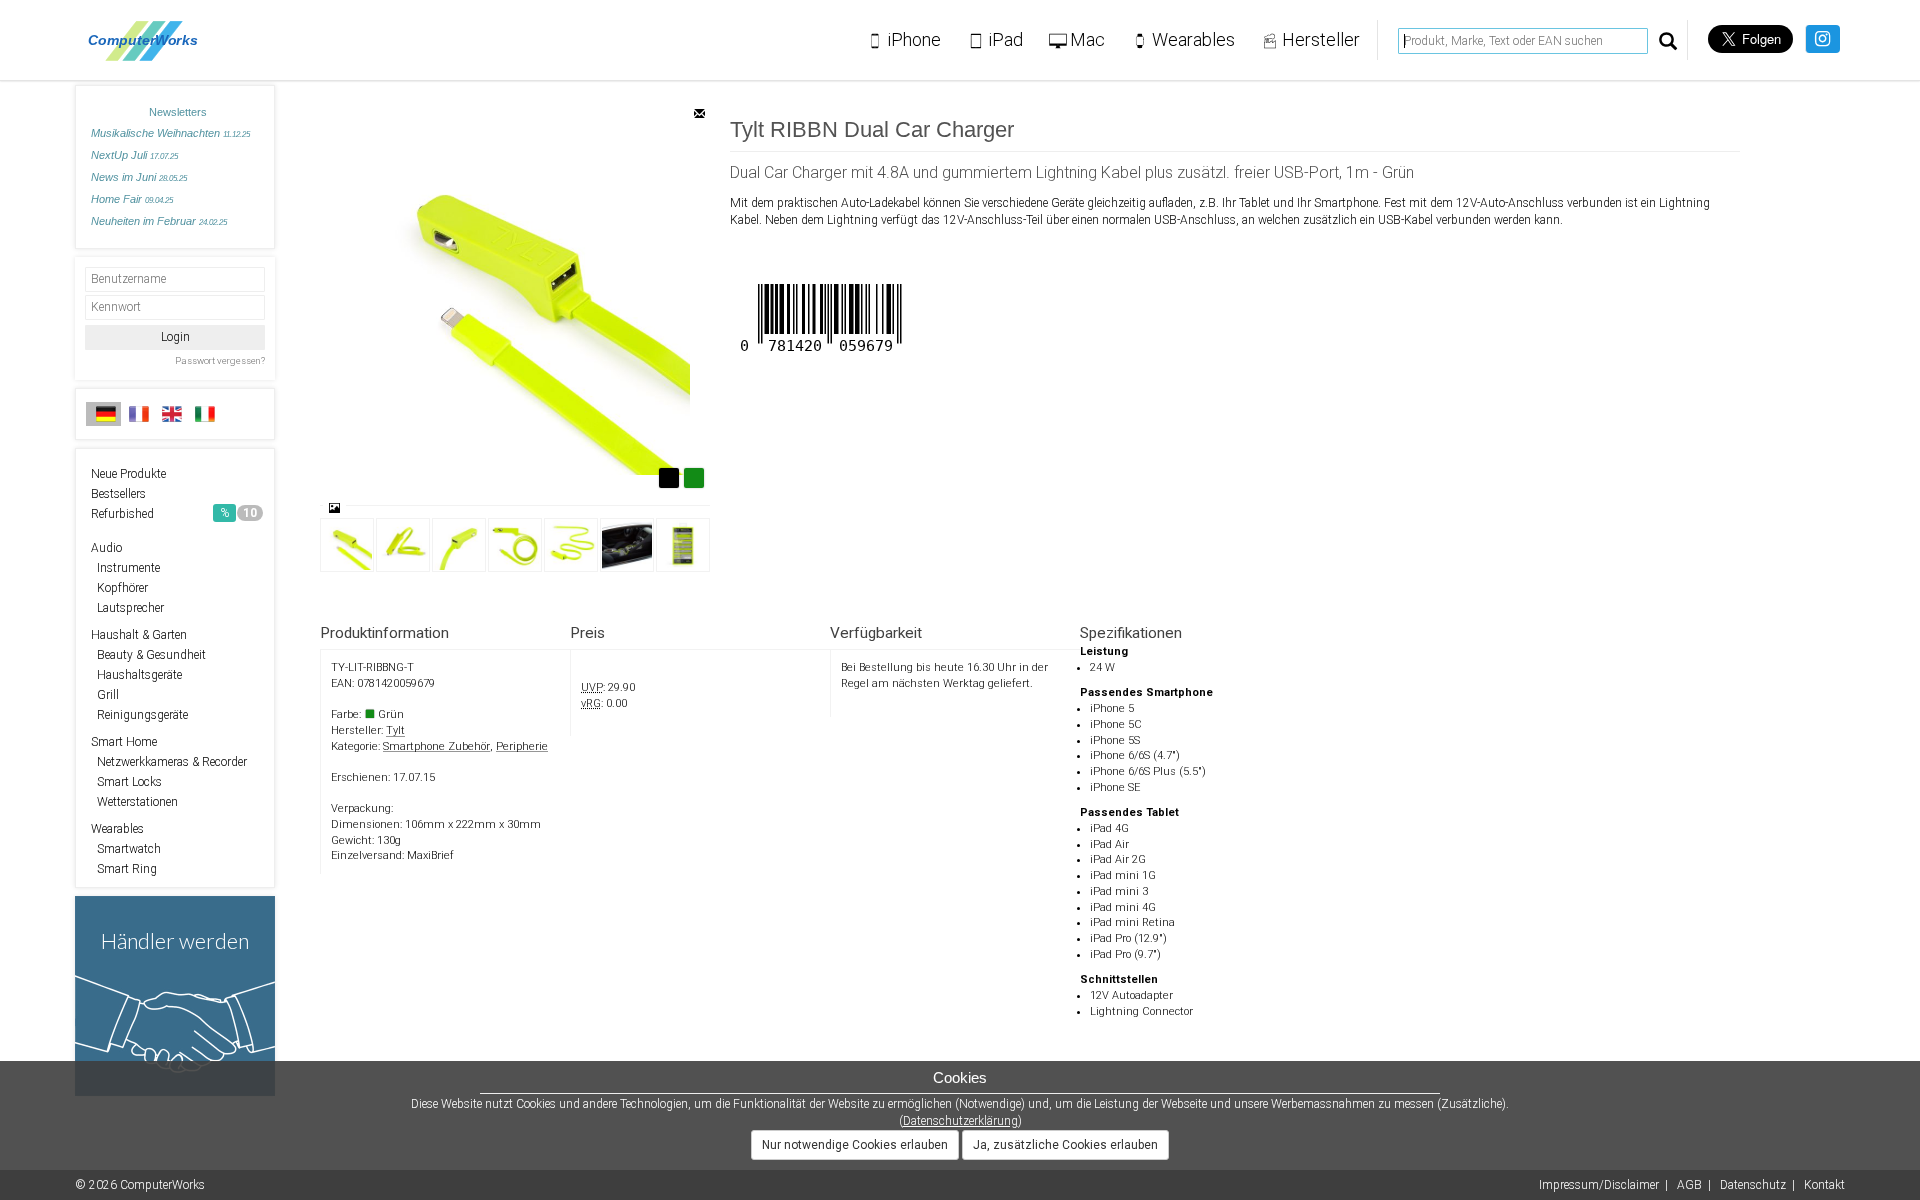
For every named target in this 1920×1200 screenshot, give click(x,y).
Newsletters (178, 112)
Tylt (395, 730)
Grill (105, 695)
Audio (106, 548)
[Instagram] (1822, 39)
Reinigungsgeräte (139, 715)
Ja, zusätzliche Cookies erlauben (1065, 1145)
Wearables (117, 829)
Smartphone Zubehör (436, 746)
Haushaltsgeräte (136, 675)
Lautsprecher (127, 608)
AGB (1689, 1185)
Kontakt (1824, 1185)
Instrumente (125, 568)
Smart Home (124, 742)
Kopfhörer (119, 588)
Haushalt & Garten (139, 635)
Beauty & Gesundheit (148, 655)
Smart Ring (124, 869)
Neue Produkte (128, 474)
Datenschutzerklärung (960, 1121)
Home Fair (132, 199)
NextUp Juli (134, 155)
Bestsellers (118, 494)
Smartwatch (126, 849)
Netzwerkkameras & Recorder (169, 762)
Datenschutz (1753, 1185)
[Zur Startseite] (148, 40)
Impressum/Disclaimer (1599, 1185)
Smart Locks (126, 782)
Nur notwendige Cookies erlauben (855, 1145)
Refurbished (174, 514)
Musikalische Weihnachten (170, 133)
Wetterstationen (134, 802)
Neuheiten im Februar (159, 221)
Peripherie (522, 746)
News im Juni (139, 177)
